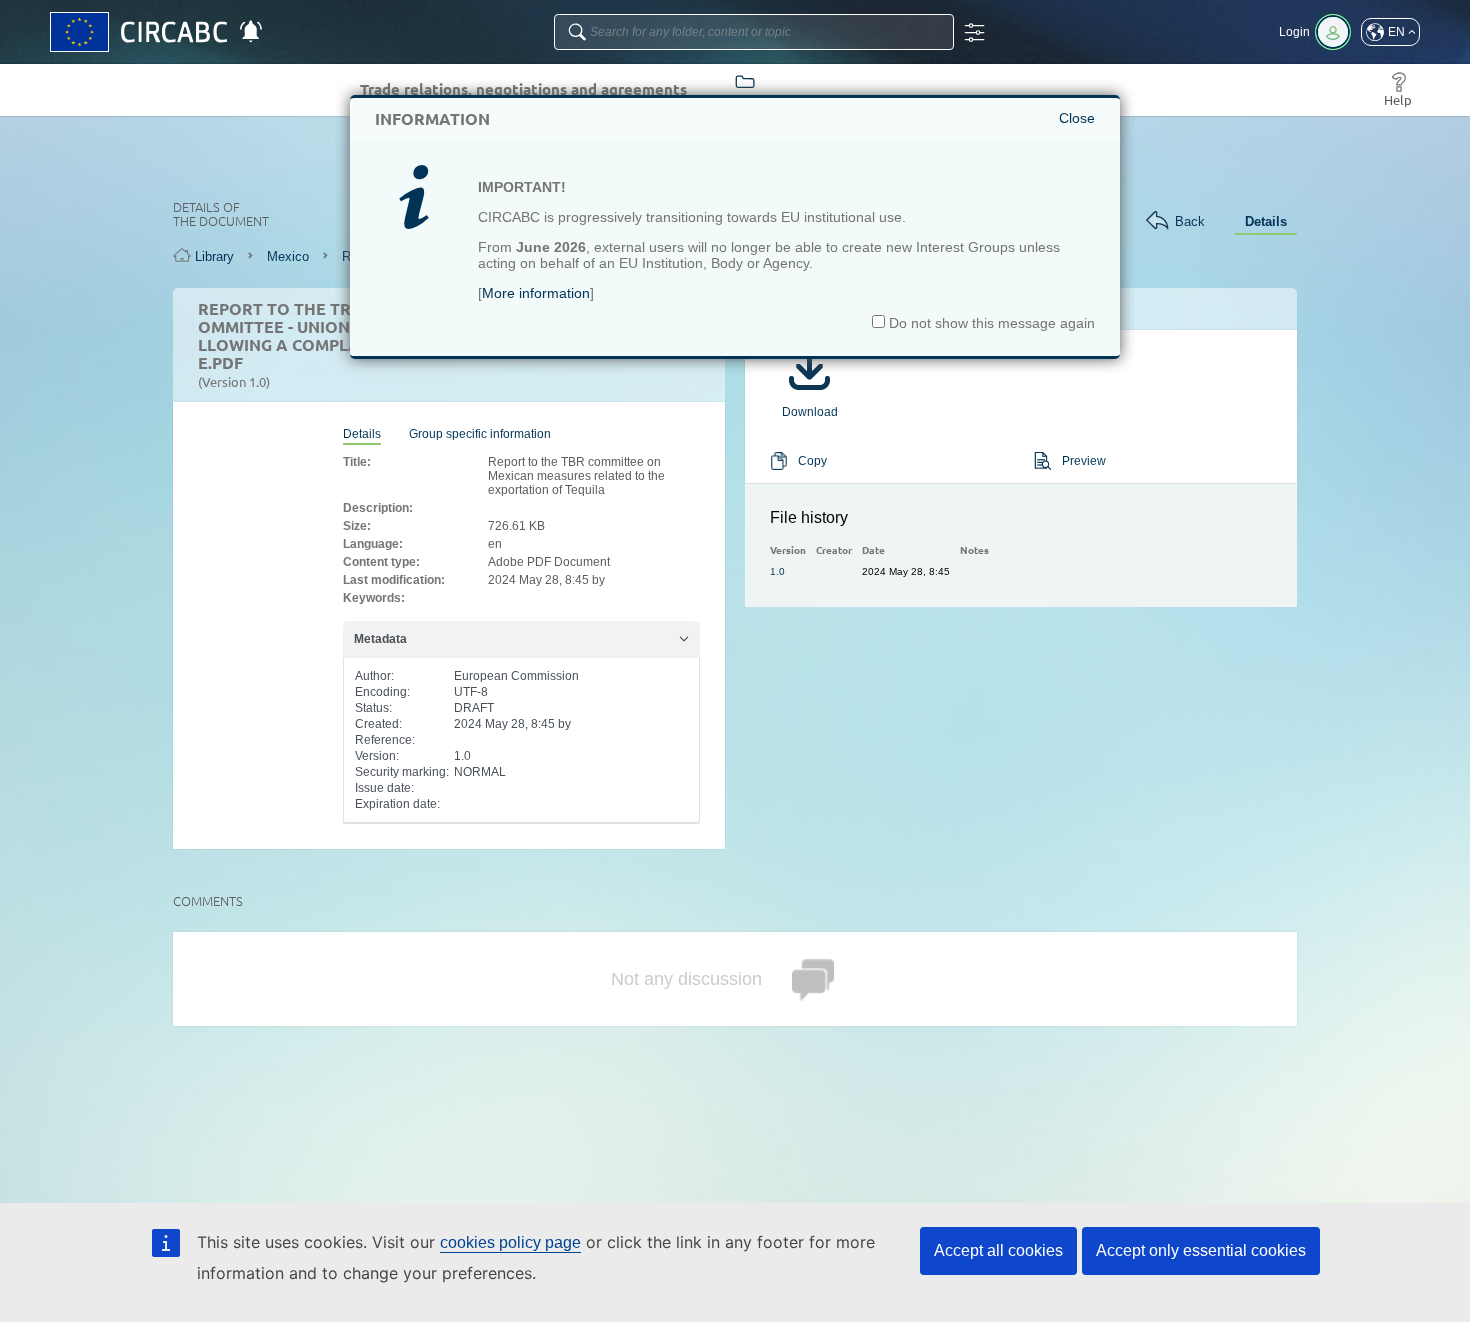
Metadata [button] (380, 639)
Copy (812, 461)
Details (1266, 221)
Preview (1084, 461)
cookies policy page (510, 1242)
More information (536, 293)
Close (1077, 118)
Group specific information (480, 434)
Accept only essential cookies (1201, 1250)
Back (1190, 221)
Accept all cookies (998, 1250)
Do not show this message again (990, 323)
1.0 (777, 571)
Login (1294, 32)
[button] (1390, 32)
